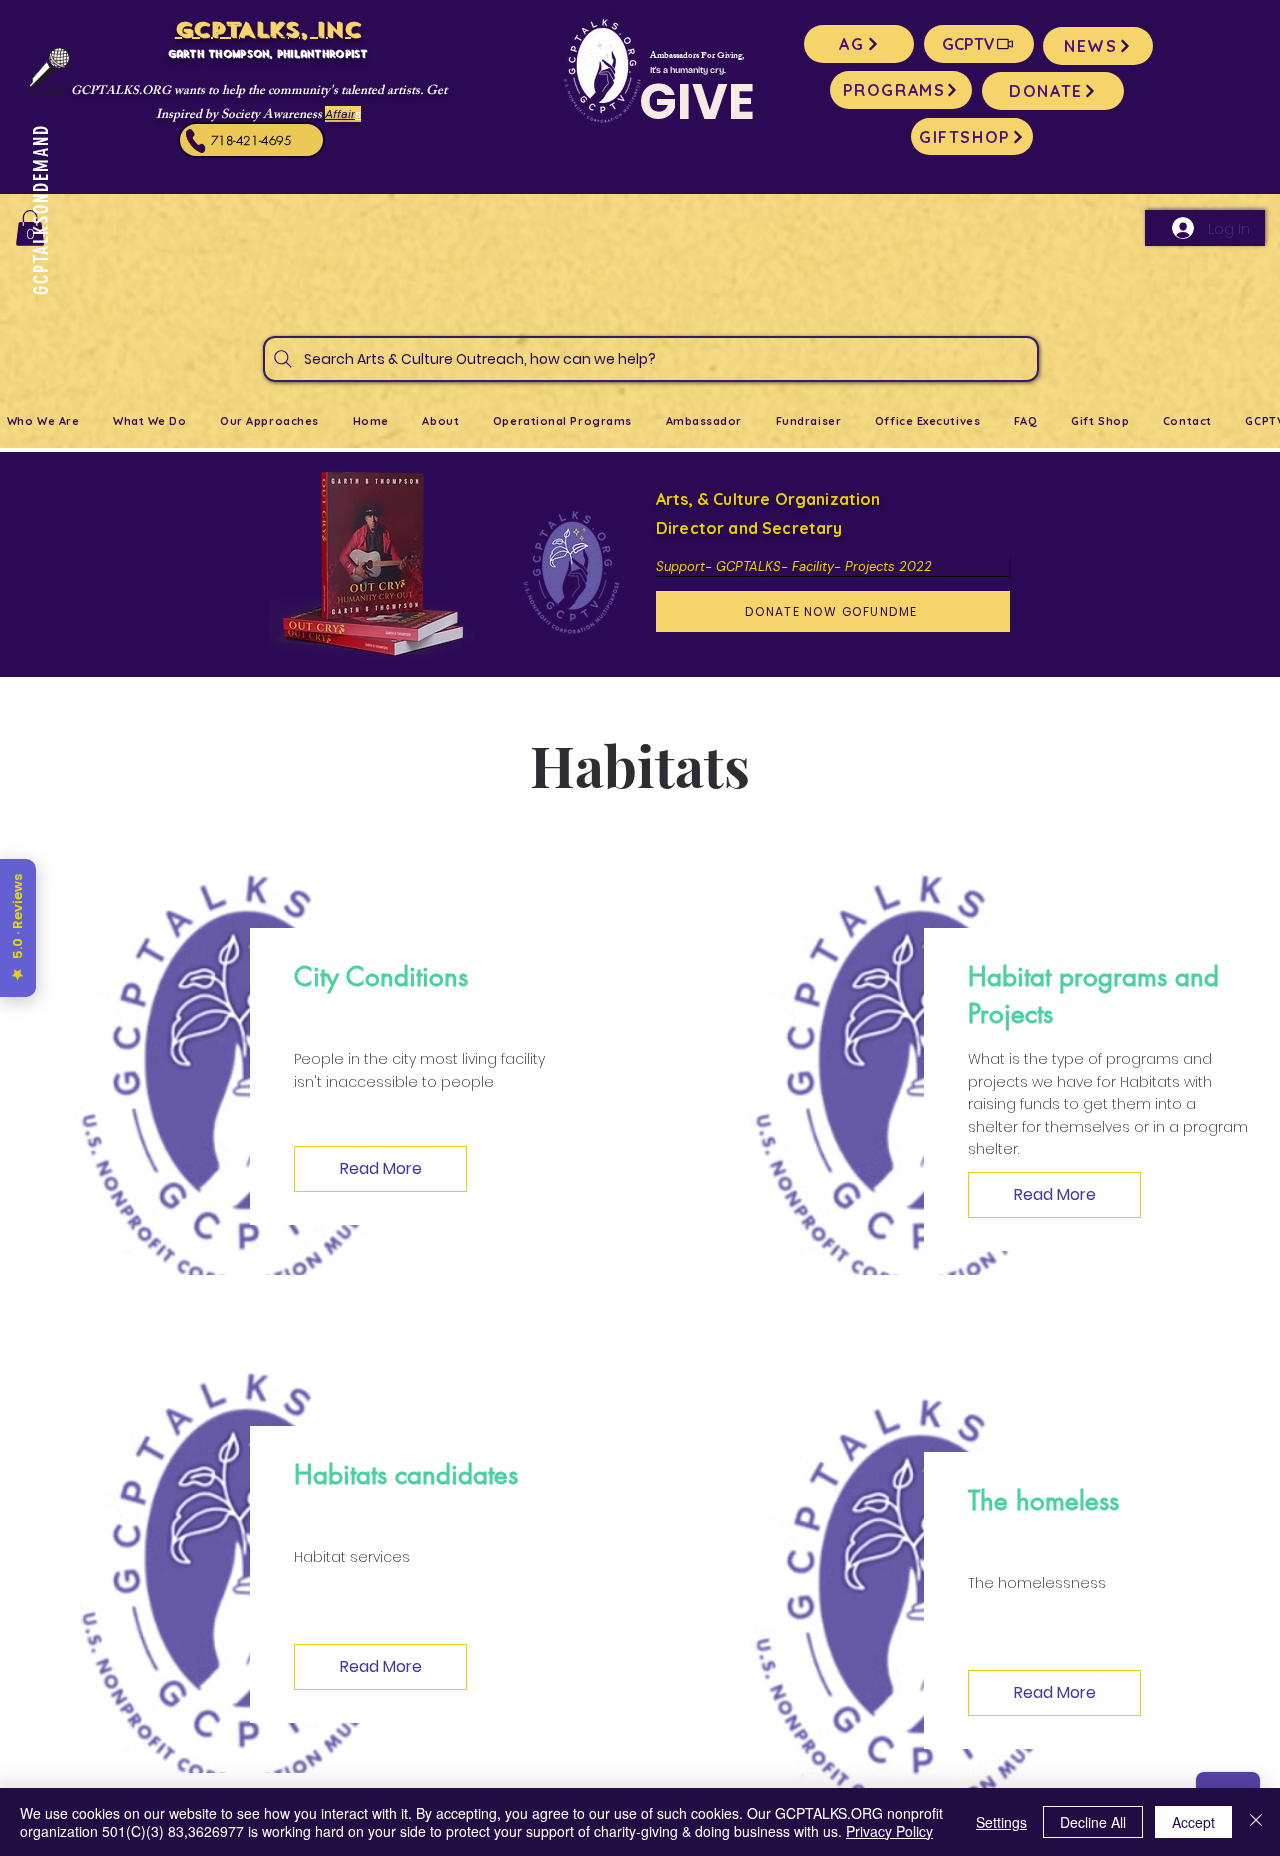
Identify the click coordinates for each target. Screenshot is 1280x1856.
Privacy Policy (889, 1831)
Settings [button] (1001, 1822)
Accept (1193, 1822)
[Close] (1256, 1822)
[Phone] (195, 141)
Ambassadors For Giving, (697, 56)
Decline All (1093, 1822)
